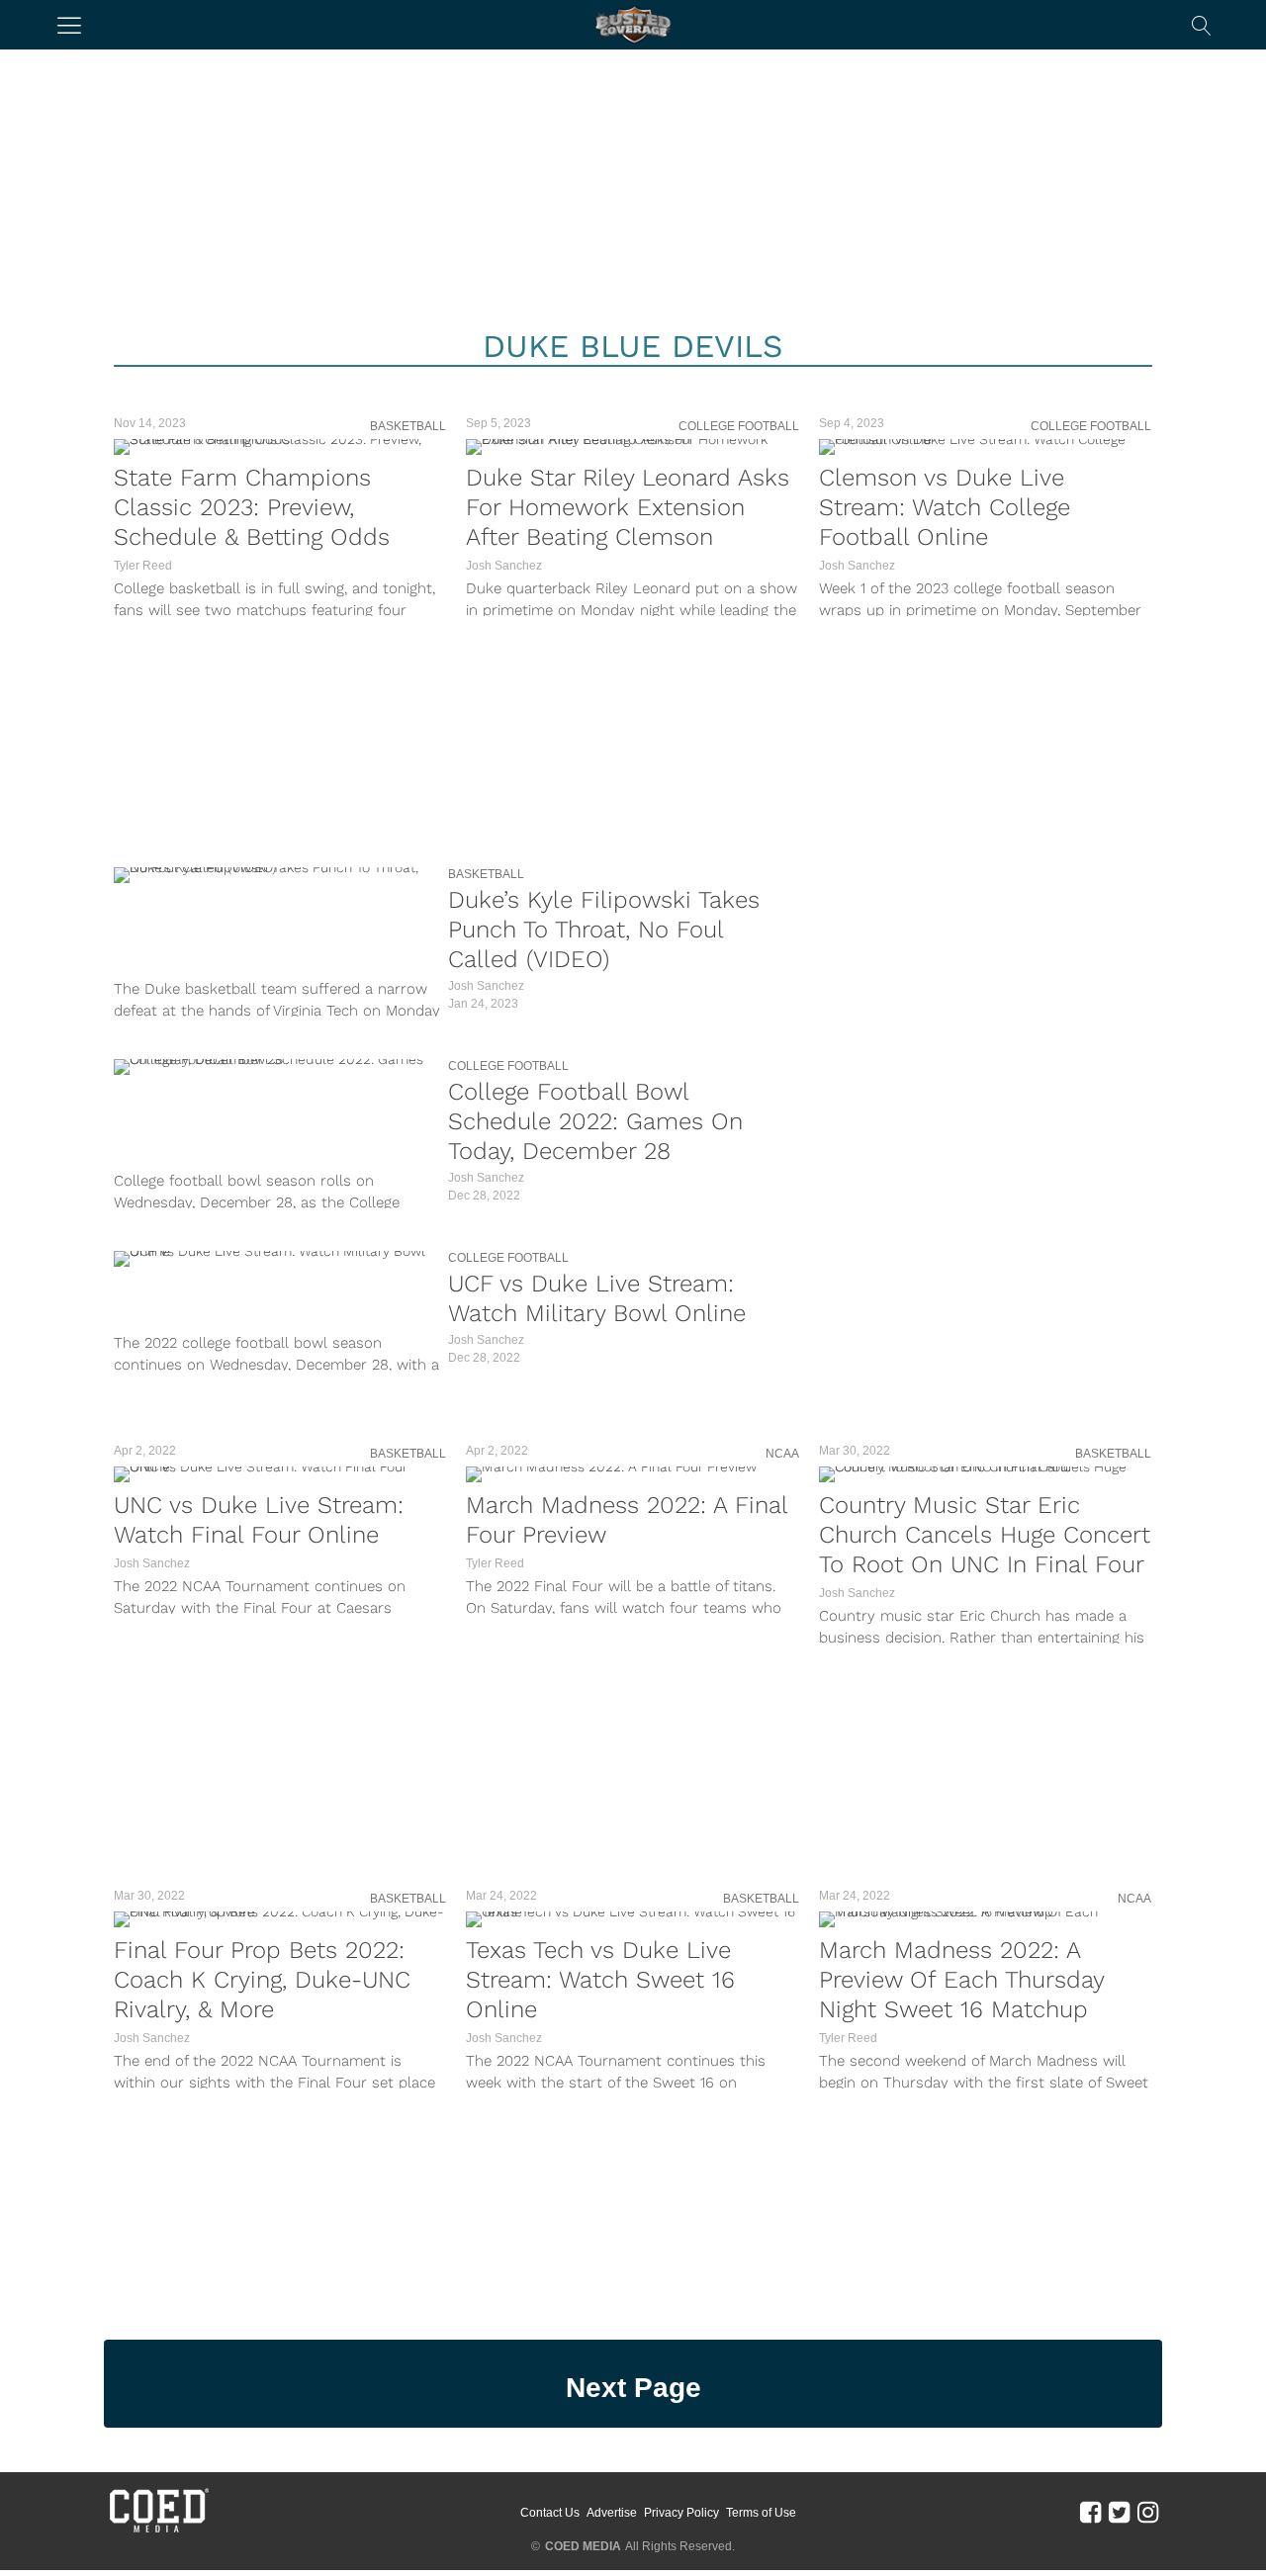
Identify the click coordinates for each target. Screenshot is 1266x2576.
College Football (739, 426)
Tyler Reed (143, 566)
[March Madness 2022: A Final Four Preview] (632, 1474)
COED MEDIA (583, 2546)
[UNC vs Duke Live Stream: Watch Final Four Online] (280, 1474)
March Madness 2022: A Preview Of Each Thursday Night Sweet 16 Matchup (961, 1980)
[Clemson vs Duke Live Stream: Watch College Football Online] (985, 447)
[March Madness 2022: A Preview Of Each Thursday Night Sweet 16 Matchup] (985, 1919)
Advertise (612, 2513)
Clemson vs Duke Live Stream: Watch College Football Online (945, 507)
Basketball (408, 426)
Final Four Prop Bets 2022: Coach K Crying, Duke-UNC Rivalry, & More (262, 1980)
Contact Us (550, 2513)
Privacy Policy (681, 2513)
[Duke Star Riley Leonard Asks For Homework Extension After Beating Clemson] (632, 447)
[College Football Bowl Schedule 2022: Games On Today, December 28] (276, 1067)
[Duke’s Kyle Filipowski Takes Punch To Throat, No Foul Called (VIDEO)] (276, 875)
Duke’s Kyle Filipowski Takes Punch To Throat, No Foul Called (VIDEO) (604, 930)
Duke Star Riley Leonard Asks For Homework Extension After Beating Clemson (628, 507)
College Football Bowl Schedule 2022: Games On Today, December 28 (595, 1121)
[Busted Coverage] (633, 25)
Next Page (633, 2388)
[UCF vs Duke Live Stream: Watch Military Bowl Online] (276, 1259)
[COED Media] (158, 2531)
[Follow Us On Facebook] (1090, 2512)
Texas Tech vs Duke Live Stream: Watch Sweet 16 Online (600, 1980)
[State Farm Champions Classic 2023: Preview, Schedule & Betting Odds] (280, 447)
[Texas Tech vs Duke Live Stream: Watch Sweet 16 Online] (632, 1919)
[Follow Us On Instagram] (1148, 2512)
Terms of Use (761, 2513)
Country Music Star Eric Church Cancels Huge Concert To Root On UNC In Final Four (985, 1535)
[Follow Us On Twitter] (1119, 2512)
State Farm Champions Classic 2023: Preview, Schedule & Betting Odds (252, 507)
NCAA (782, 1454)
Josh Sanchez (504, 566)
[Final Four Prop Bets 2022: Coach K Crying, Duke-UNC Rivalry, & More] (280, 1919)
